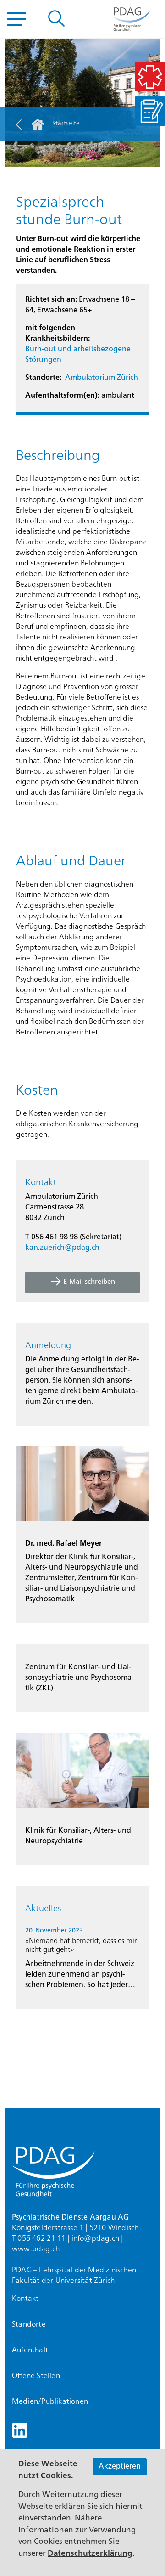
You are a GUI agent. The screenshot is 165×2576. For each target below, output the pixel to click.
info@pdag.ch (95, 2239)
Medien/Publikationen (50, 2402)
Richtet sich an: (51, 300)
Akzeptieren (120, 2467)
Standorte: (43, 378)
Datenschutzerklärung (90, 2554)
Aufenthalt (30, 2350)
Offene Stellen (36, 2376)
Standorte (29, 2325)
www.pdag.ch (36, 2249)
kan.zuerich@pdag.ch (62, 1248)
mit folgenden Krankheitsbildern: (58, 334)
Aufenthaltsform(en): (62, 396)
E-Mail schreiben (89, 1282)
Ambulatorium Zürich (102, 378)
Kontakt (25, 2299)
